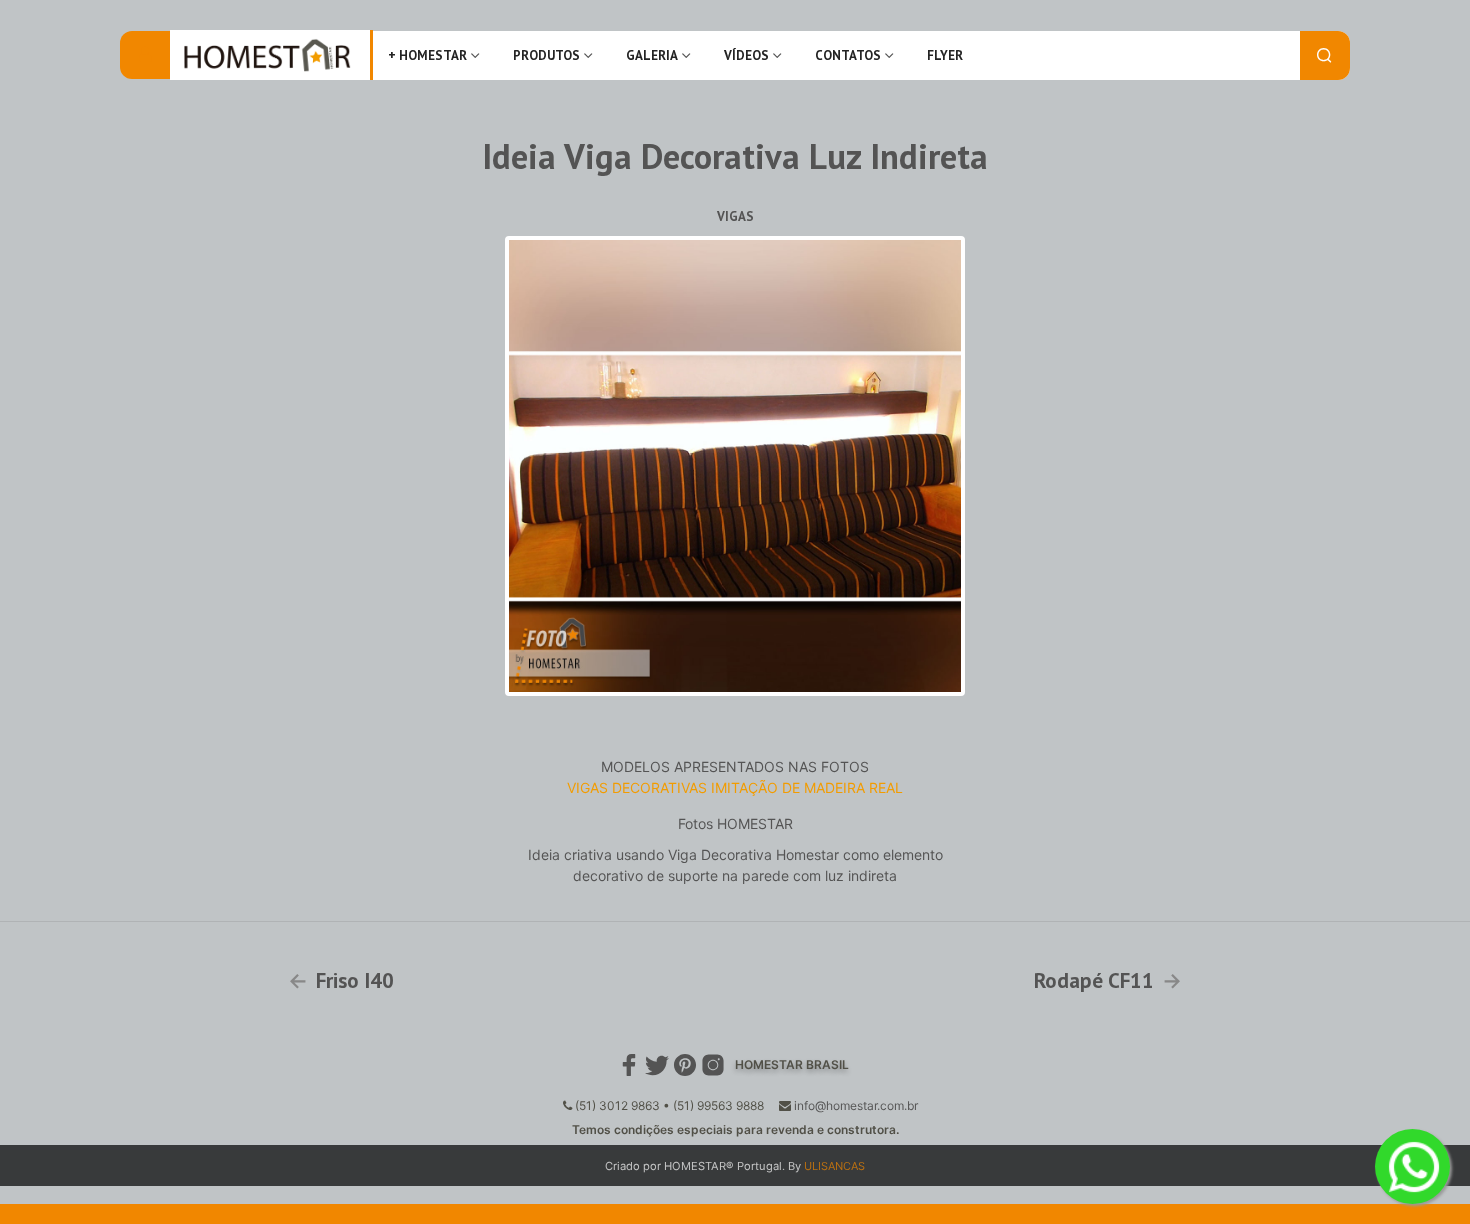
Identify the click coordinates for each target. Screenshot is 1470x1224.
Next (991, 466)
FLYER (945, 55)
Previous (479, 466)
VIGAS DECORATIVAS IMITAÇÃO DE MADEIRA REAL (735, 787)
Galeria (652, 55)
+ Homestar (427, 55)
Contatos (848, 55)
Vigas (735, 216)
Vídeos (746, 55)
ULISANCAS (834, 1166)
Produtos (546, 55)
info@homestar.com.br (856, 1105)
